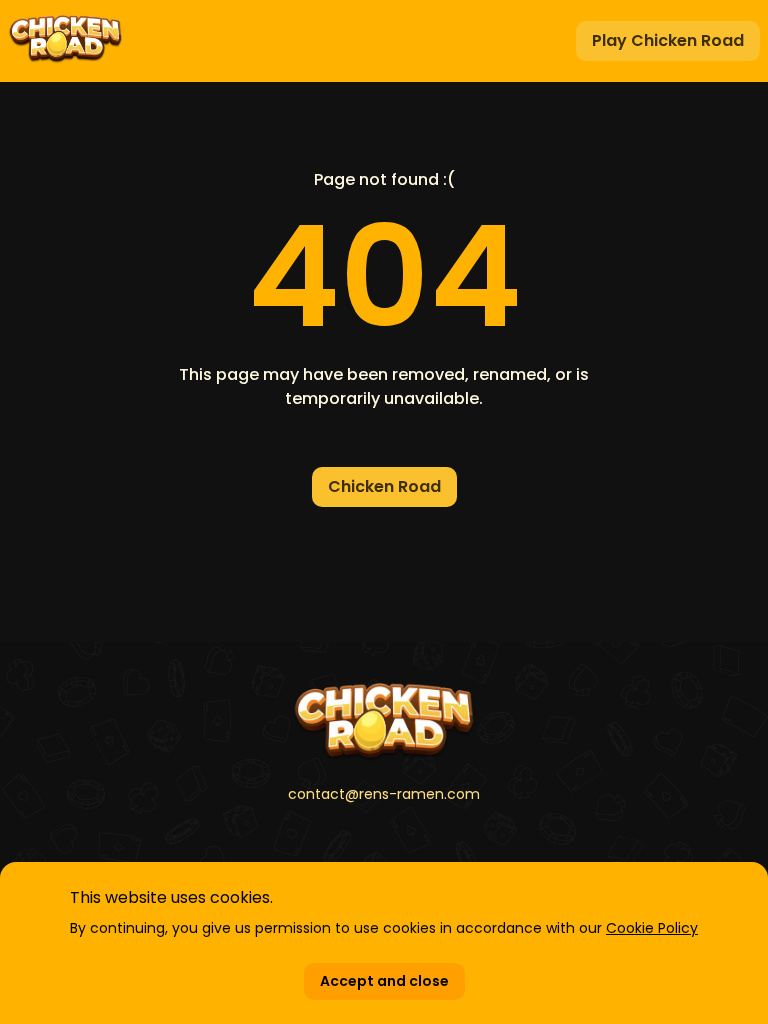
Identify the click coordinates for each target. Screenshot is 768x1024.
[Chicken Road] (384, 722)
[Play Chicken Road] (65, 41)
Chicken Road (384, 486)
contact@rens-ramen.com (384, 794)
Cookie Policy (652, 928)
